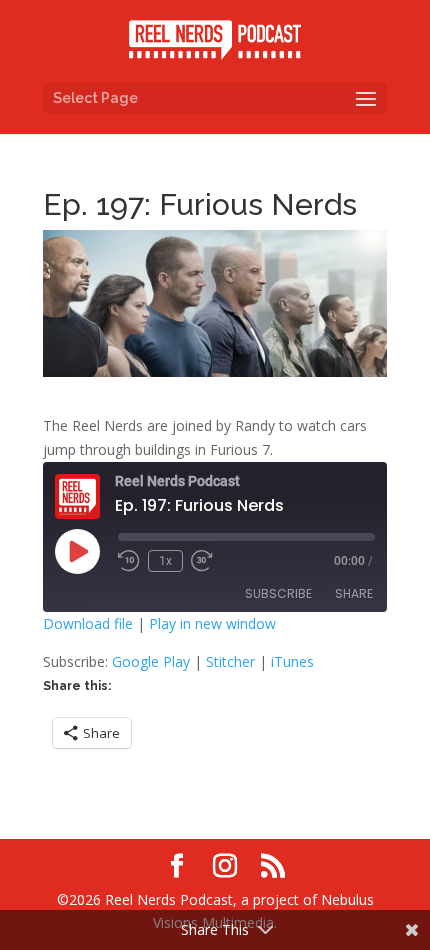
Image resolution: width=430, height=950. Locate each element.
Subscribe (278, 593)
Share (354, 593)
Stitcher (230, 661)
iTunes (292, 661)
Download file (88, 623)
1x (165, 561)
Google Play (151, 661)
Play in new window (212, 623)
